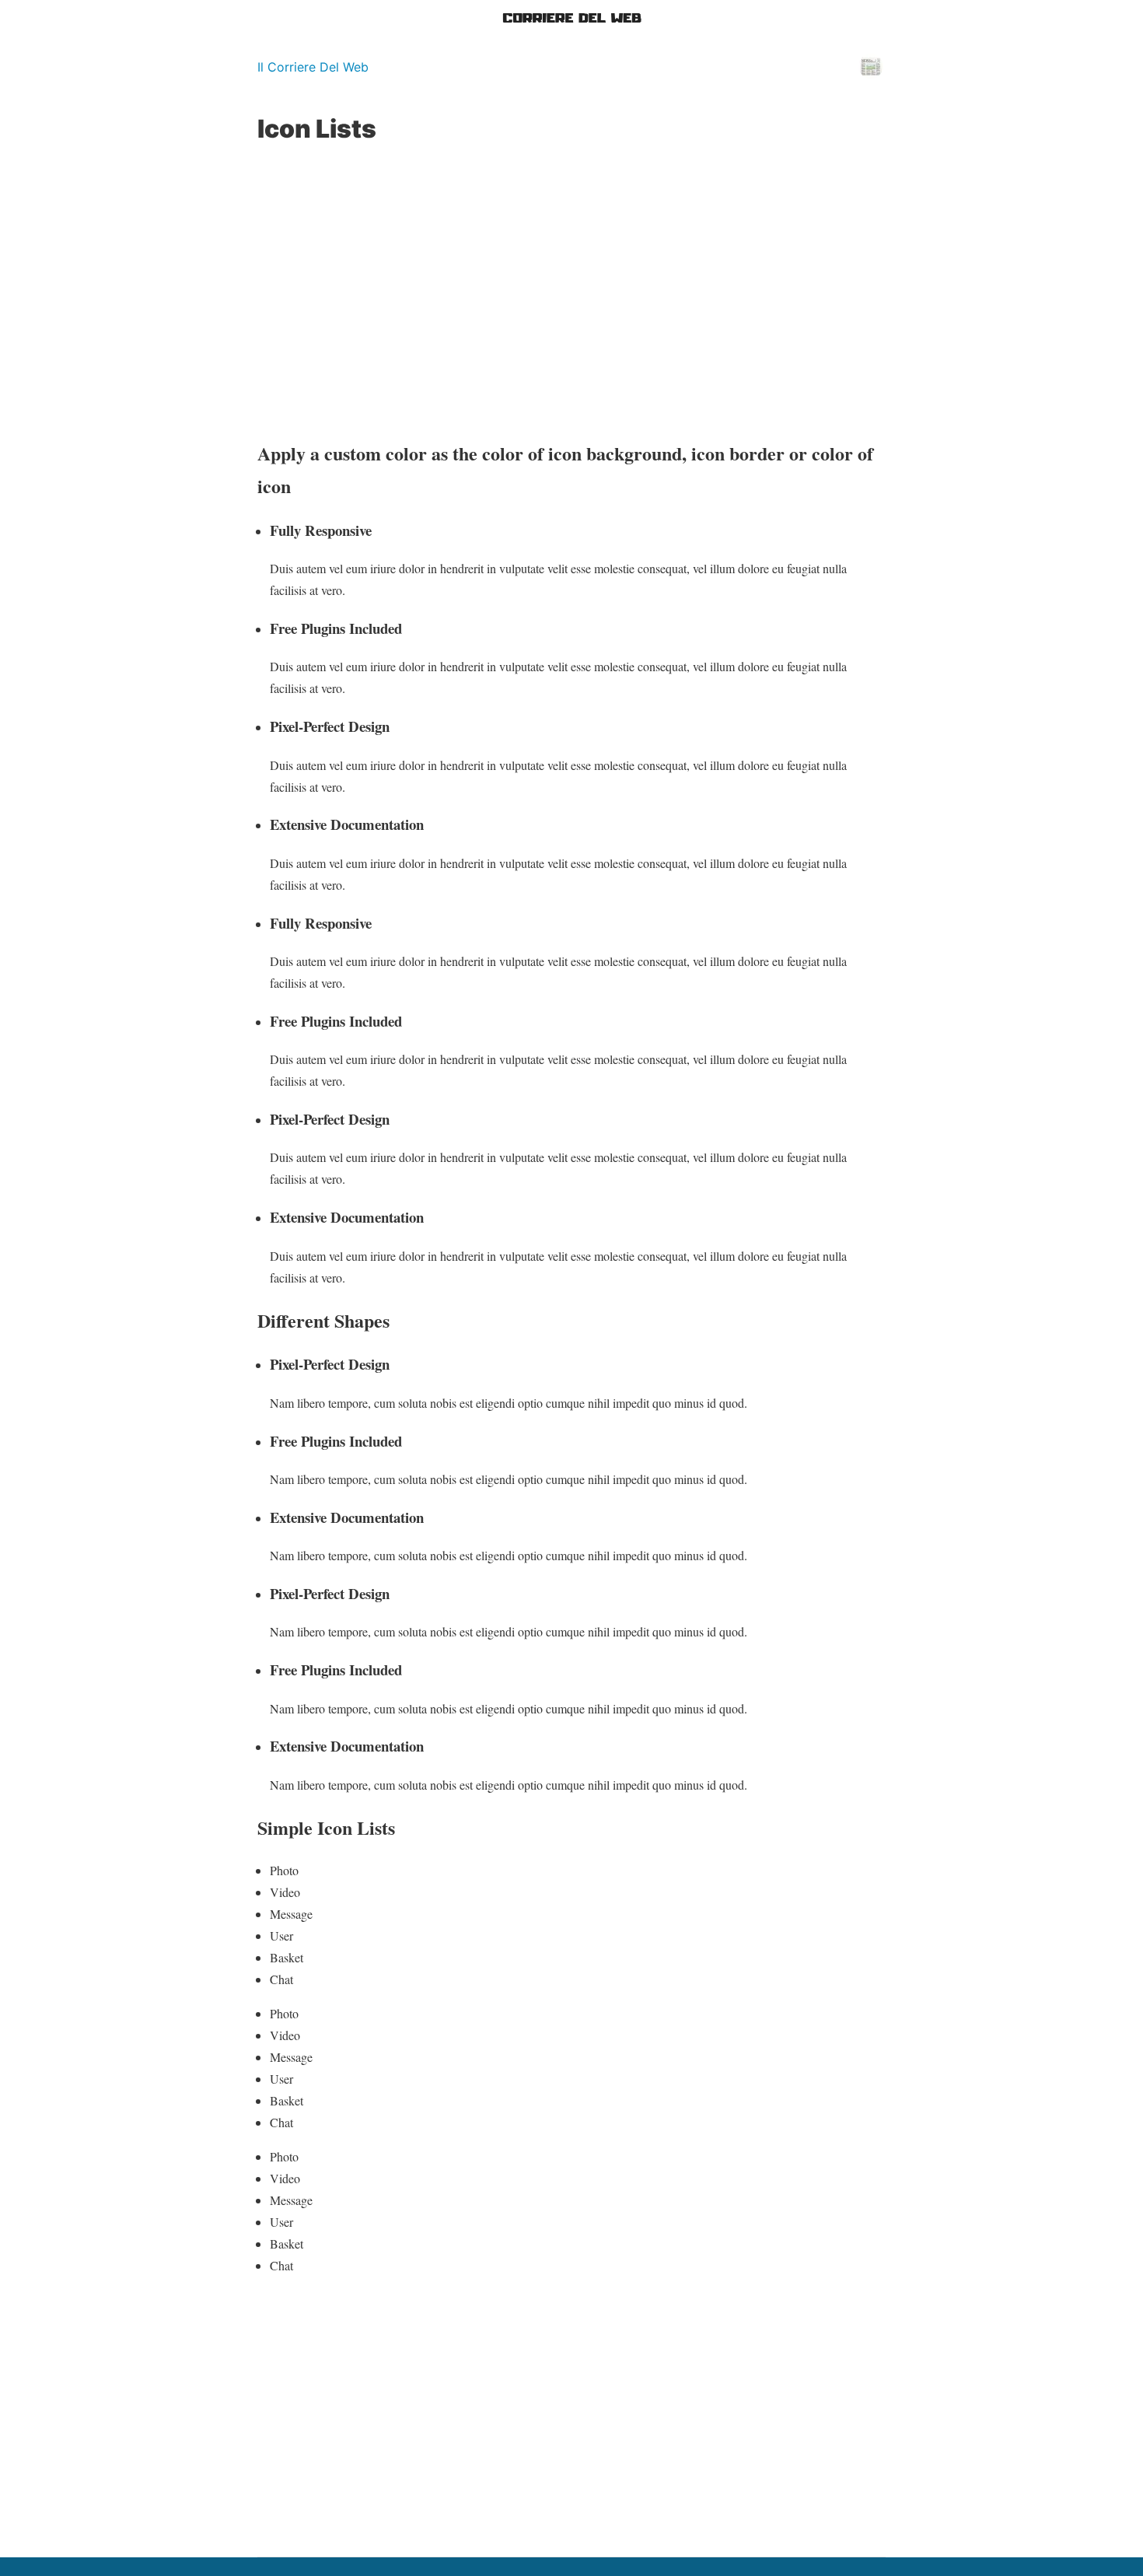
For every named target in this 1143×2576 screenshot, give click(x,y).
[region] (571, 291)
